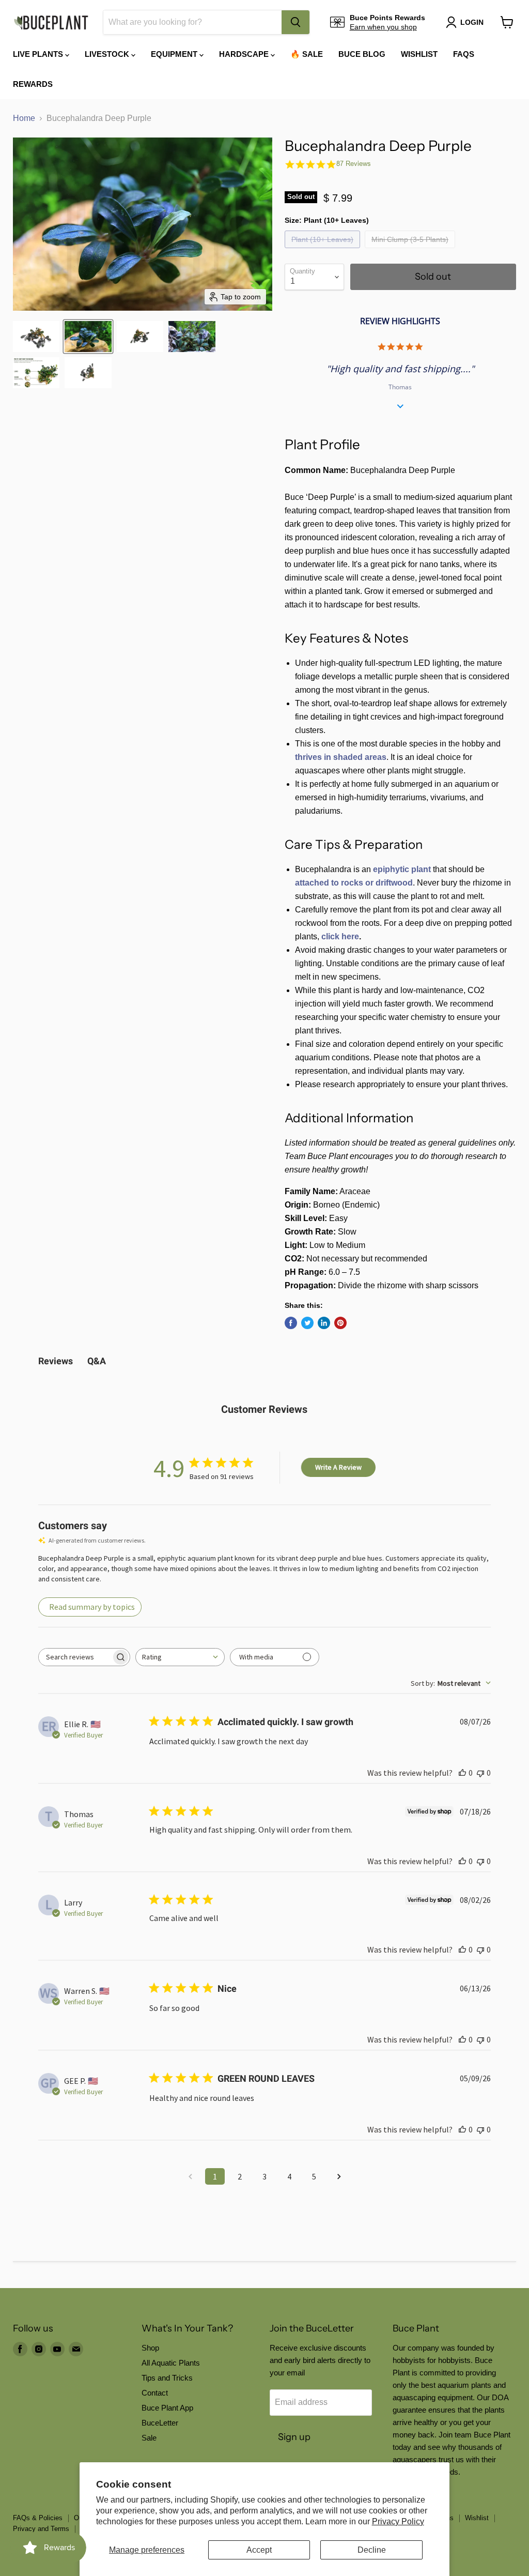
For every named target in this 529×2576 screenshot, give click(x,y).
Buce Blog (362, 54)
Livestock (108, 54)
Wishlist (419, 54)
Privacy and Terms (41, 2529)
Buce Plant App (167, 2408)
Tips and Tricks (167, 2378)
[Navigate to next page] (339, 2176)
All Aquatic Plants (171, 2363)
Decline (372, 2550)
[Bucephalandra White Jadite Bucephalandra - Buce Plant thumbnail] (36, 373)
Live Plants (39, 54)
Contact (155, 2393)
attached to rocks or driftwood (354, 883)
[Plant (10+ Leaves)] (324, 250)
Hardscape (245, 54)
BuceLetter (160, 2423)
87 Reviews (354, 164)
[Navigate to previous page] (190, 2176)
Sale (149, 2438)
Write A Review (338, 1467)
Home (24, 118)
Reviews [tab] (56, 1361)
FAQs (464, 54)
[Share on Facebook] (291, 1323)
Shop (150, 2348)
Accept (259, 2550)
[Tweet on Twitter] (307, 1323)
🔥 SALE (307, 54)
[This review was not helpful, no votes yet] (480, 1773)
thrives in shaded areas (341, 757)
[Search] (295, 22)
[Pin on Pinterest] (340, 1323)
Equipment (175, 54)
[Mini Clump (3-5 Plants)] (411, 250)
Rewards (33, 84)
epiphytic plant (402, 869)
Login (472, 22)
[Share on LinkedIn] (324, 1323)
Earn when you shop (383, 27)
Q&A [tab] (97, 1361)
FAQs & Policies (38, 2518)
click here (340, 936)
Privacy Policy (398, 2521)
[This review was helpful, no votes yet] (462, 1773)
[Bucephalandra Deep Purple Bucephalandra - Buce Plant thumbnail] (36, 337)
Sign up (294, 2437)
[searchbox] (75, 1657)
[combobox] (192, 22)
